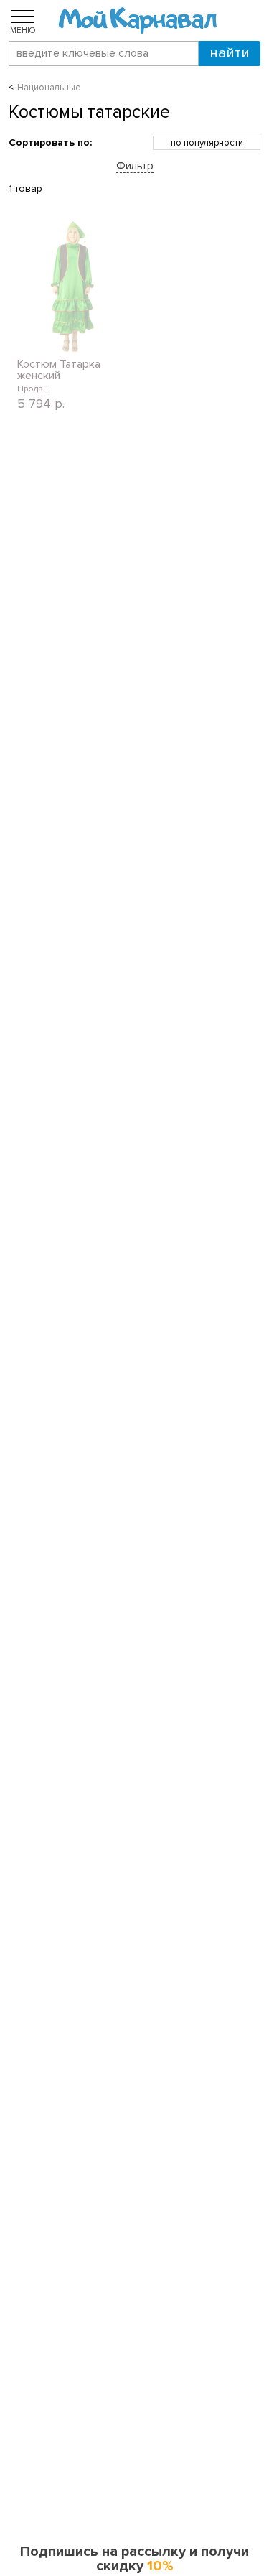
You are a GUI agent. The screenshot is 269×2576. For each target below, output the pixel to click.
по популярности (207, 143)
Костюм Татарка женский (59, 370)
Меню (23, 30)
